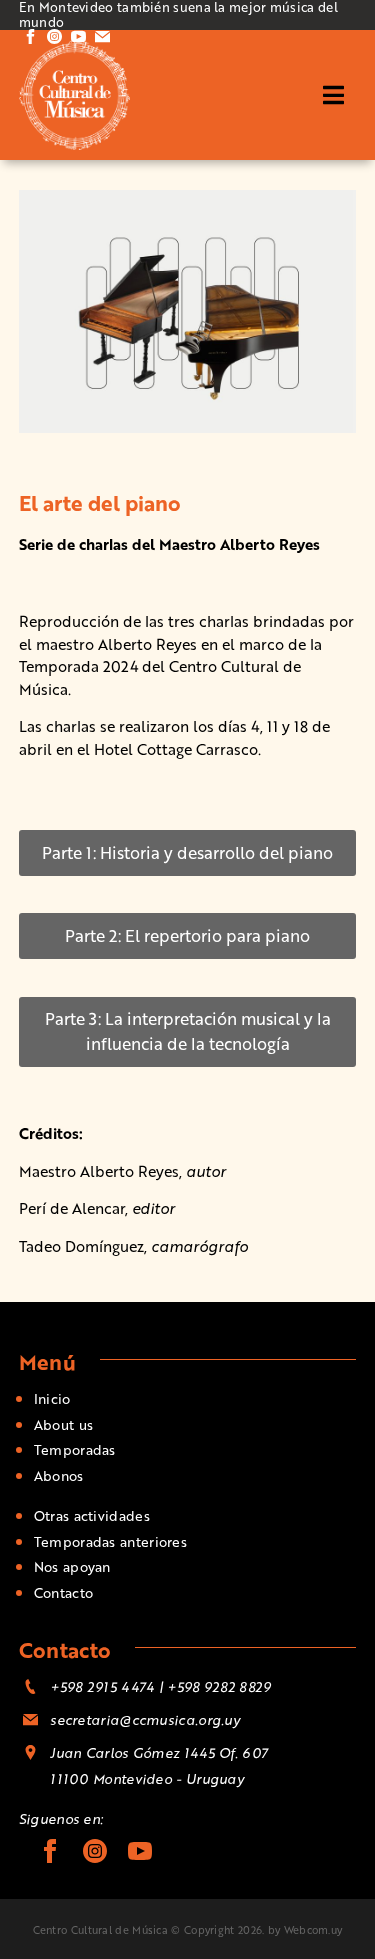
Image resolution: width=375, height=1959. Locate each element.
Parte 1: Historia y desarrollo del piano (187, 852)
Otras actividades (92, 1515)
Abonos (59, 1475)
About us (63, 1424)
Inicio (52, 1398)
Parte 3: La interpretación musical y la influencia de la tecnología (188, 1031)
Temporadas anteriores (110, 1541)
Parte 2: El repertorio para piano (187, 935)
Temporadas (75, 1449)
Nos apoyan (72, 1566)
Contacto (63, 1592)
